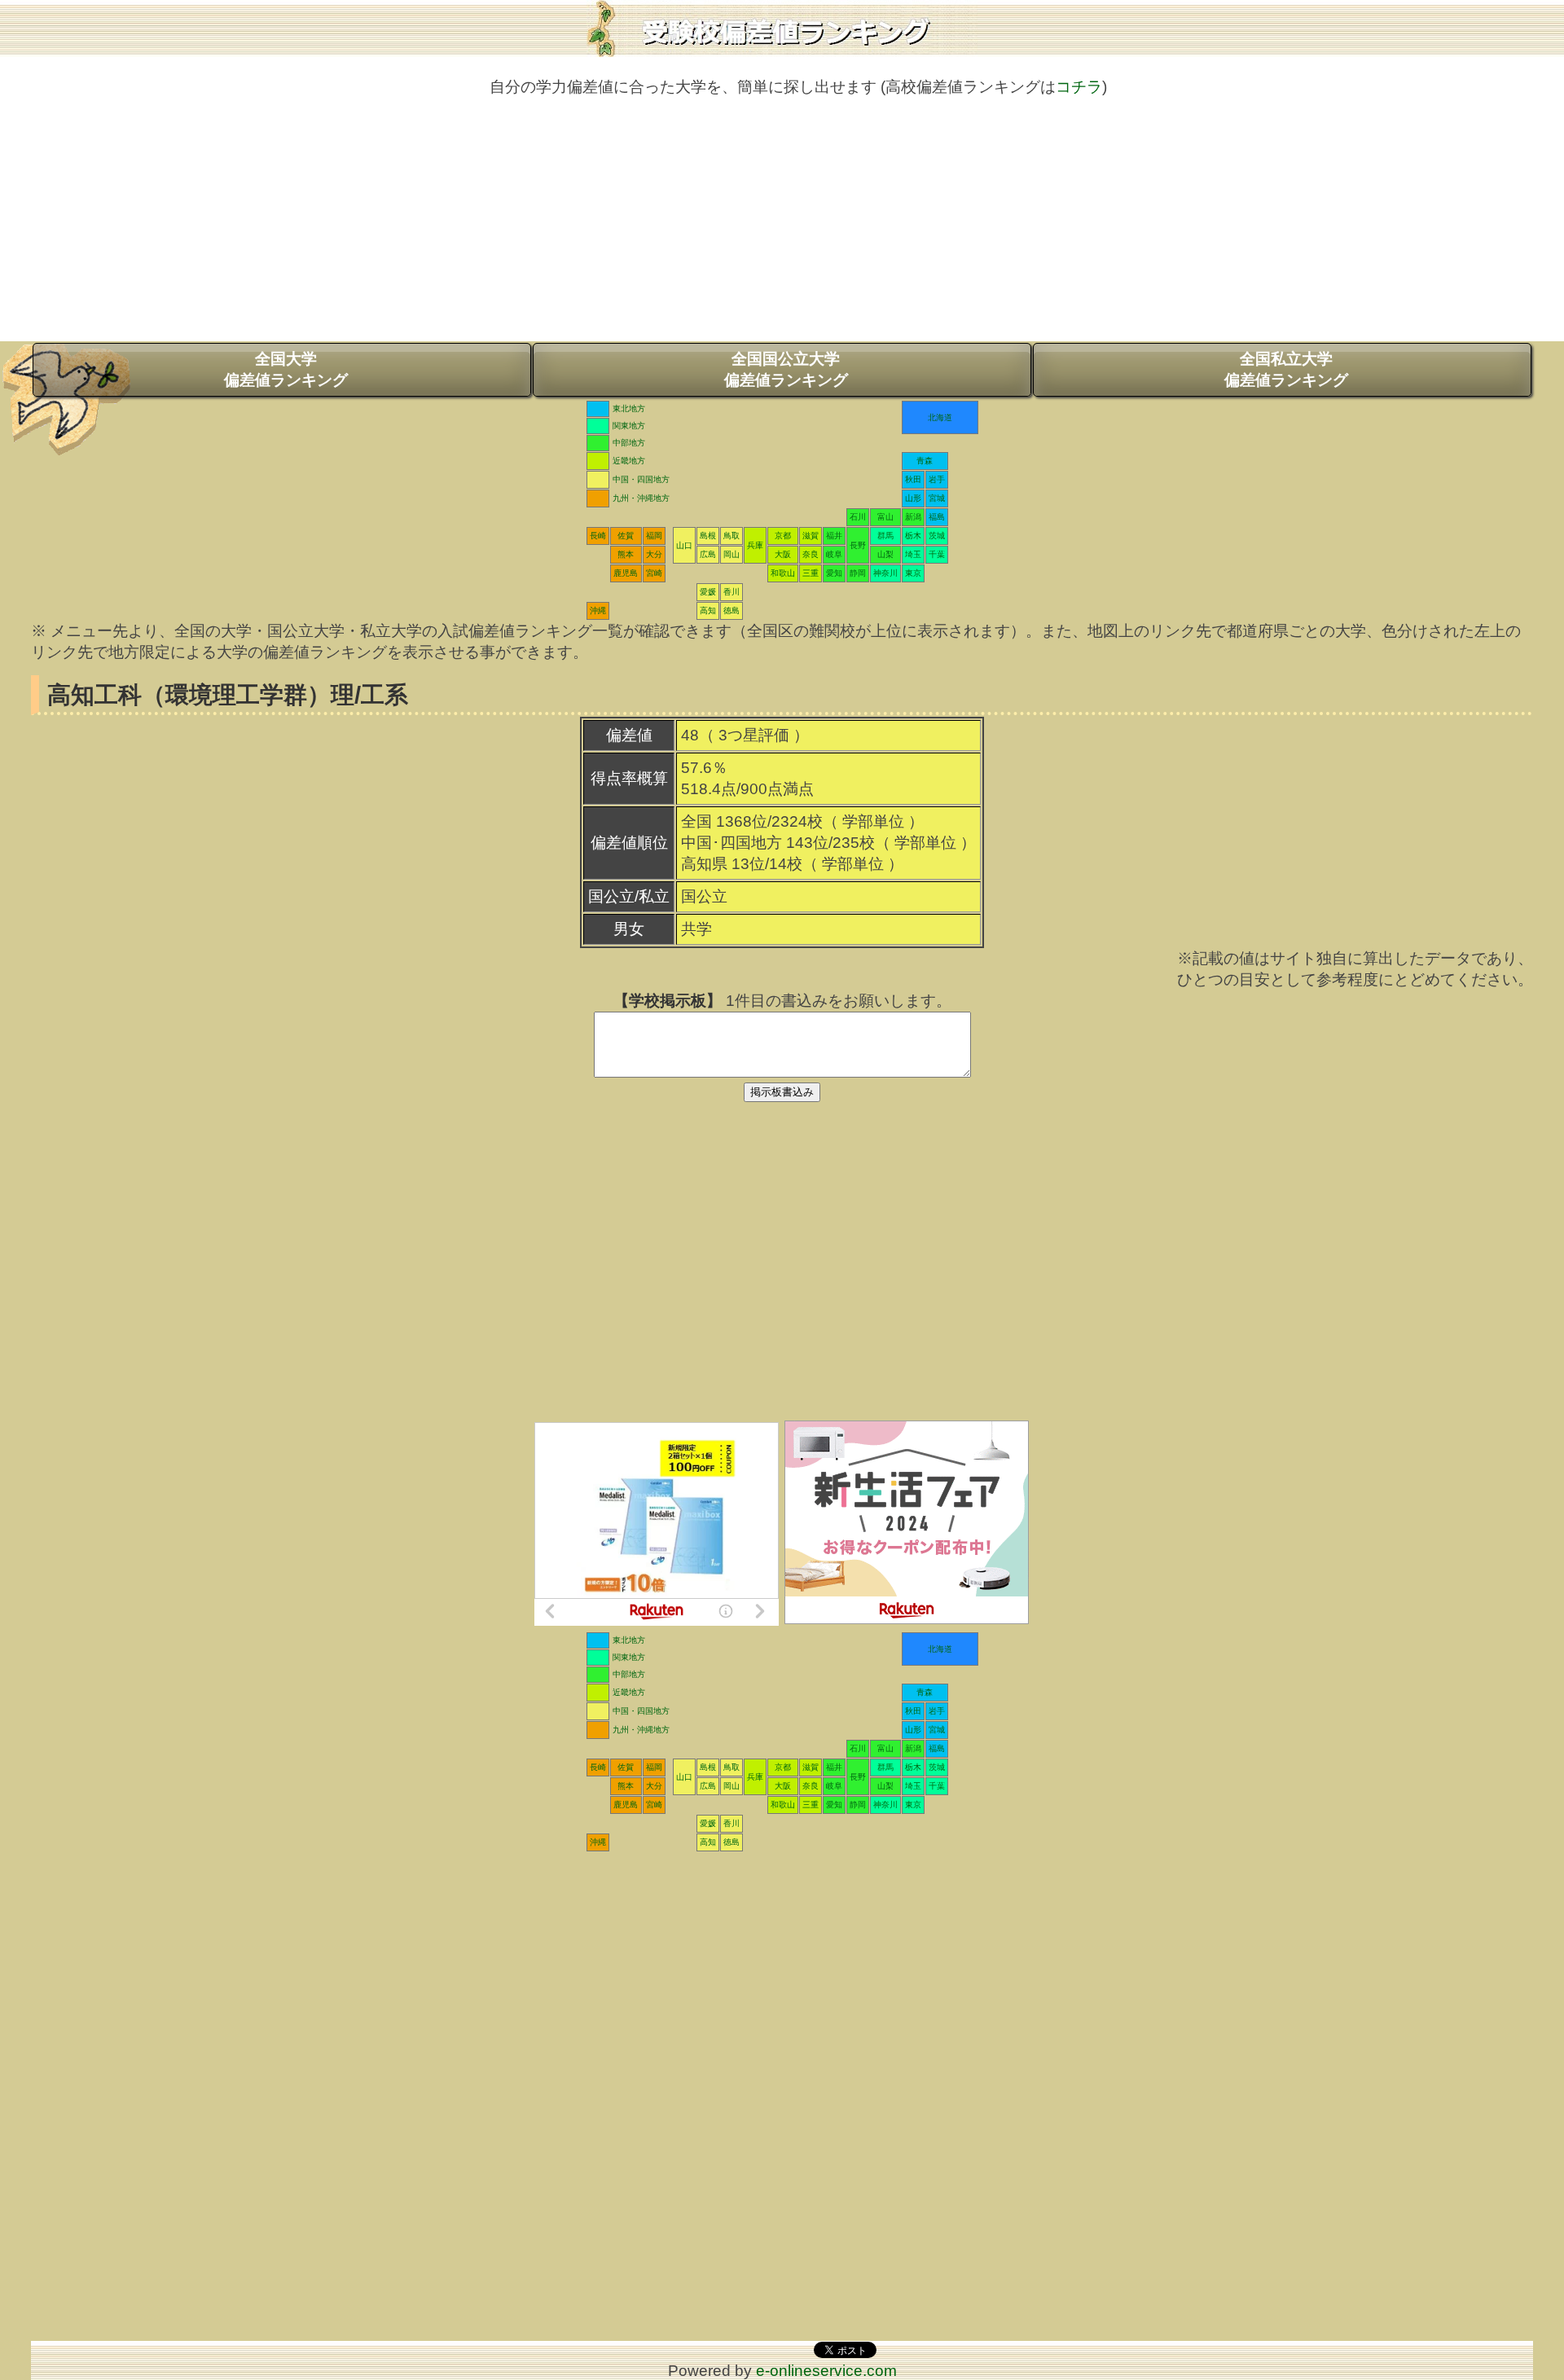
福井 (834, 536)
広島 (708, 554)
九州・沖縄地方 (641, 498)
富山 (885, 517)
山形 (913, 498)
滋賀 (811, 536)
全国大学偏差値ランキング (286, 369)
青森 (925, 461)
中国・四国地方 (641, 479)
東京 (913, 573)
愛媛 (708, 592)
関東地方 (629, 426)
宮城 (937, 498)
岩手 (937, 479)
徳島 (731, 610)
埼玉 (913, 554)
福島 (937, 517)
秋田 (913, 479)
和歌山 (783, 573)
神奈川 (885, 573)
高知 (708, 610)
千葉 (937, 554)
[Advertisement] (782, 227)
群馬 (885, 536)
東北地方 (629, 408)
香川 (731, 592)
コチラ (1079, 87)
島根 (708, 536)
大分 (654, 554)
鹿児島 (626, 573)
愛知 (834, 573)
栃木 (913, 536)
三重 (811, 573)
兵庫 (755, 545)
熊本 (626, 554)
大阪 (783, 554)
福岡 (654, 536)
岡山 (731, 554)
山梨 (885, 554)
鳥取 (731, 536)
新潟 (913, 517)
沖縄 (598, 610)
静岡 (858, 573)
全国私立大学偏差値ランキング (1286, 369)
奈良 (811, 554)
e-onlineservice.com (826, 2371)
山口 (684, 545)
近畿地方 (629, 461)
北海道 (940, 417)
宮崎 (654, 573)
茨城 (937, 536)
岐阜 (834, 554)
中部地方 (629, 443)
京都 (783, 536)
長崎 (598, 536)
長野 (858, 545)
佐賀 (626, 536)
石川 (858, 517)
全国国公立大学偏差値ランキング (786, 369)
